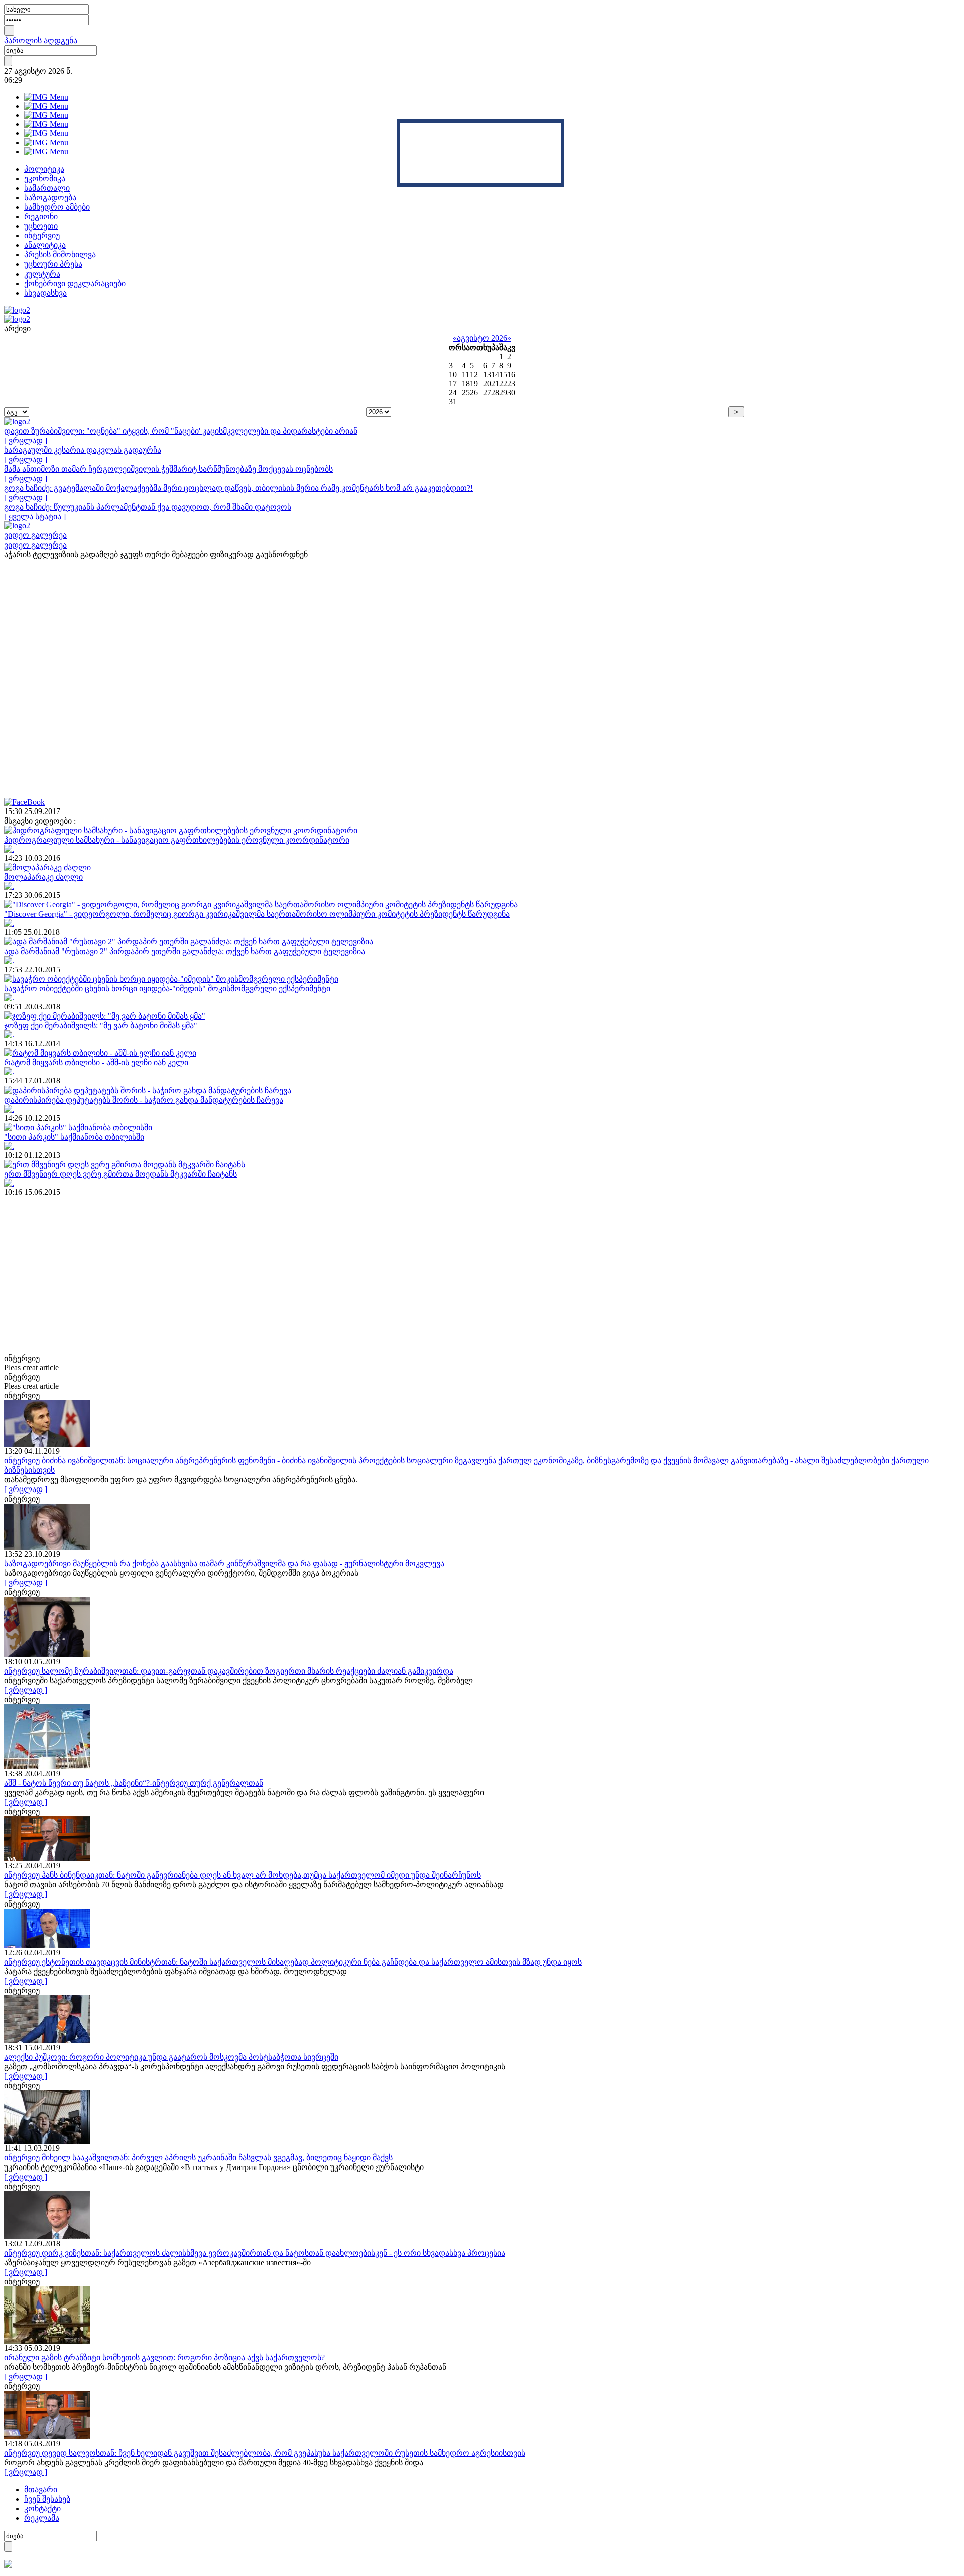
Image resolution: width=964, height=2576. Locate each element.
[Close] (561, 123)
